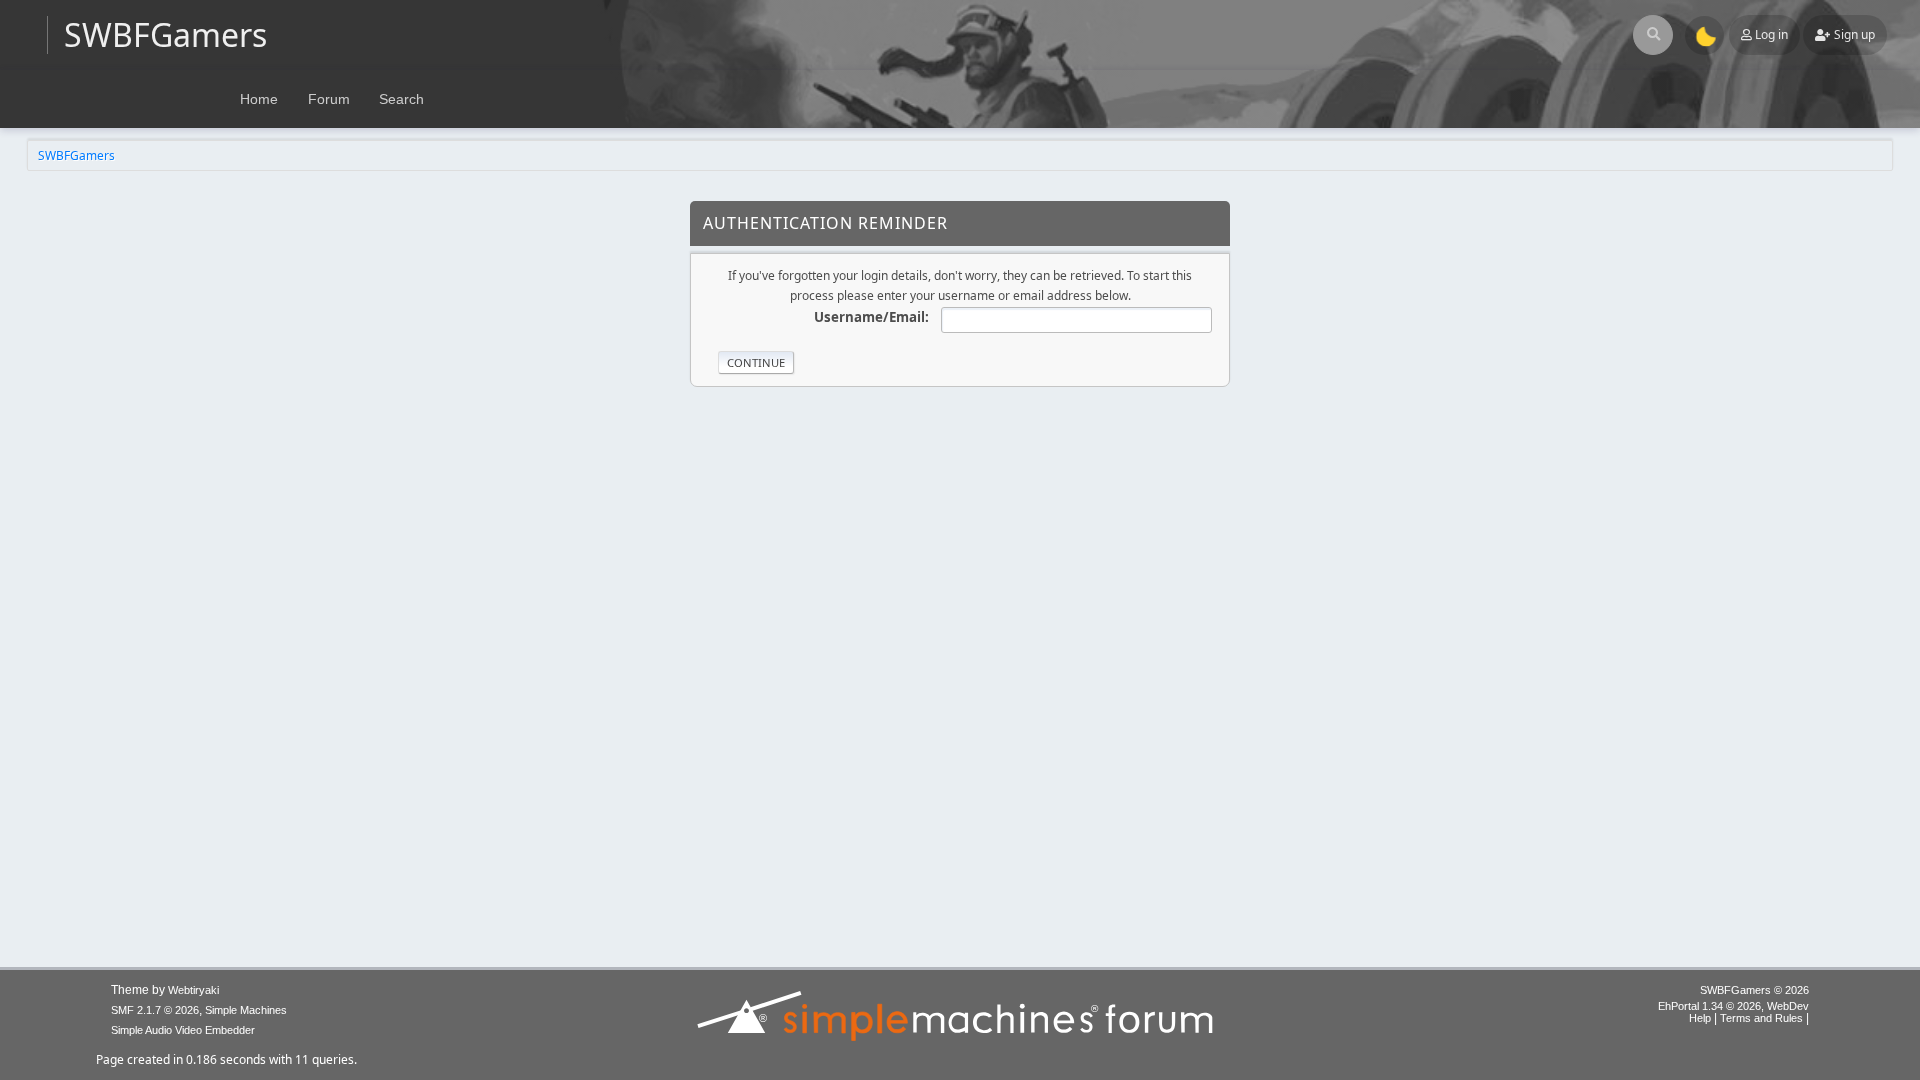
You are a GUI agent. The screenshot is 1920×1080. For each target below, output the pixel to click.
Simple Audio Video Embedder (183, 1030)
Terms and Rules (1761, 1018)
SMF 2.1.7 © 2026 (155, 1010)
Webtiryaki (193, 990)
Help (1700, 1018)
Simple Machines (246, 1010)
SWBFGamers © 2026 (1754, 990)
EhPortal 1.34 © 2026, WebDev (1733, 1006)
